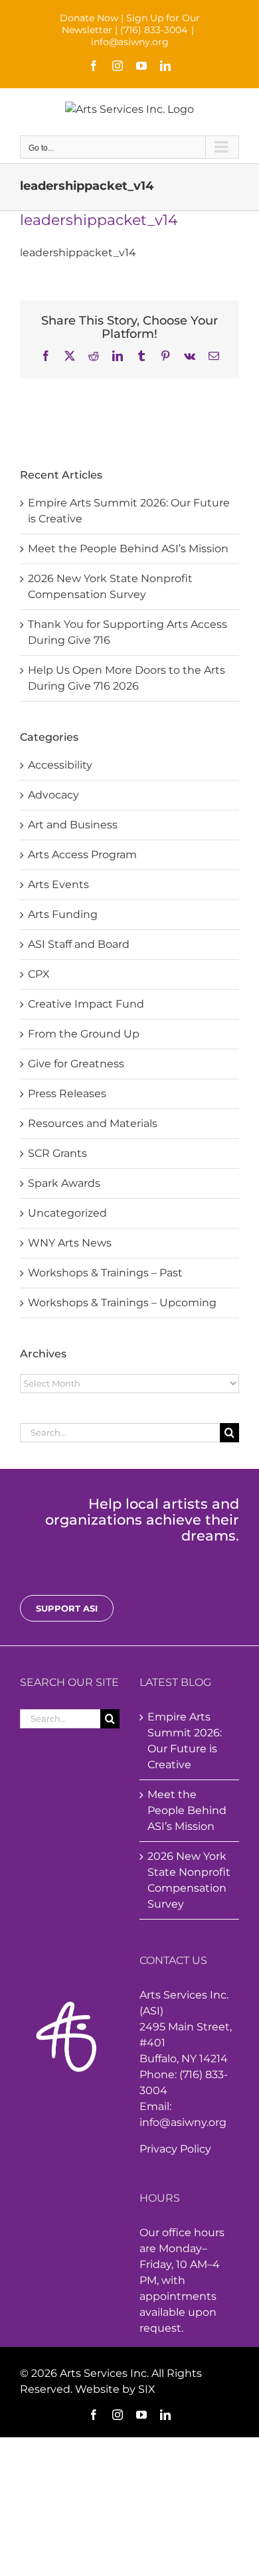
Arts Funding (63, 914)
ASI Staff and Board (79, 944)
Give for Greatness (76, 1064)
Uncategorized (67, 1213)
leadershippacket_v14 (78, 253)
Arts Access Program (82, 855)
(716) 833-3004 (154, 30)
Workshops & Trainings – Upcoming (122, 1303)
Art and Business (73, 825)
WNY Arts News (70, 1243)
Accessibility (60, 765)
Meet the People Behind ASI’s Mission (128, 549)
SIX (147, 2389)
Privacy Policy (175, 2149)
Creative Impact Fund (86, 1004)
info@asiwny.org (130, 42)
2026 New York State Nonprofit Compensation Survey (189, 1880)
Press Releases (67, 1094)
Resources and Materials (93, 1123)
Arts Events (58, 884)
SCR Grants (57, 1153)
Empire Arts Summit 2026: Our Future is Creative (185, 1741)
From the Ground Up (84, 1034)
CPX (39, 974)
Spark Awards (64, 1183)
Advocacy (53, 795)
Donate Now (89, 18)
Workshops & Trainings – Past (105, 1273)
